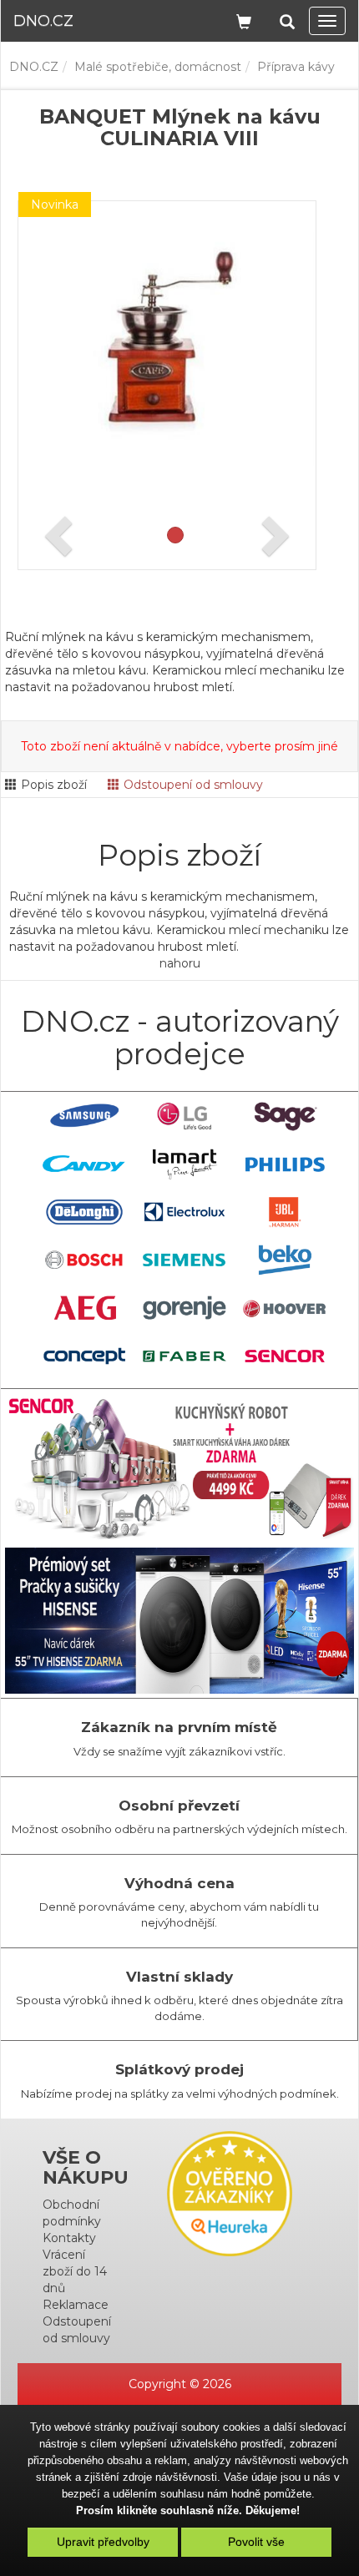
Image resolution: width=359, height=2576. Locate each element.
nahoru (180, 963)
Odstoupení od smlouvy (193, 785)
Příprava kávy (296, 67)
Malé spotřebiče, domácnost (158, 67)
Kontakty (69, 2238)
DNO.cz (43, 21)
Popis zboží (54, 785)
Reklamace (76, 2305)
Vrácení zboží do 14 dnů (75, 2271)
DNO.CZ (34, 67)
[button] (287, 19)
